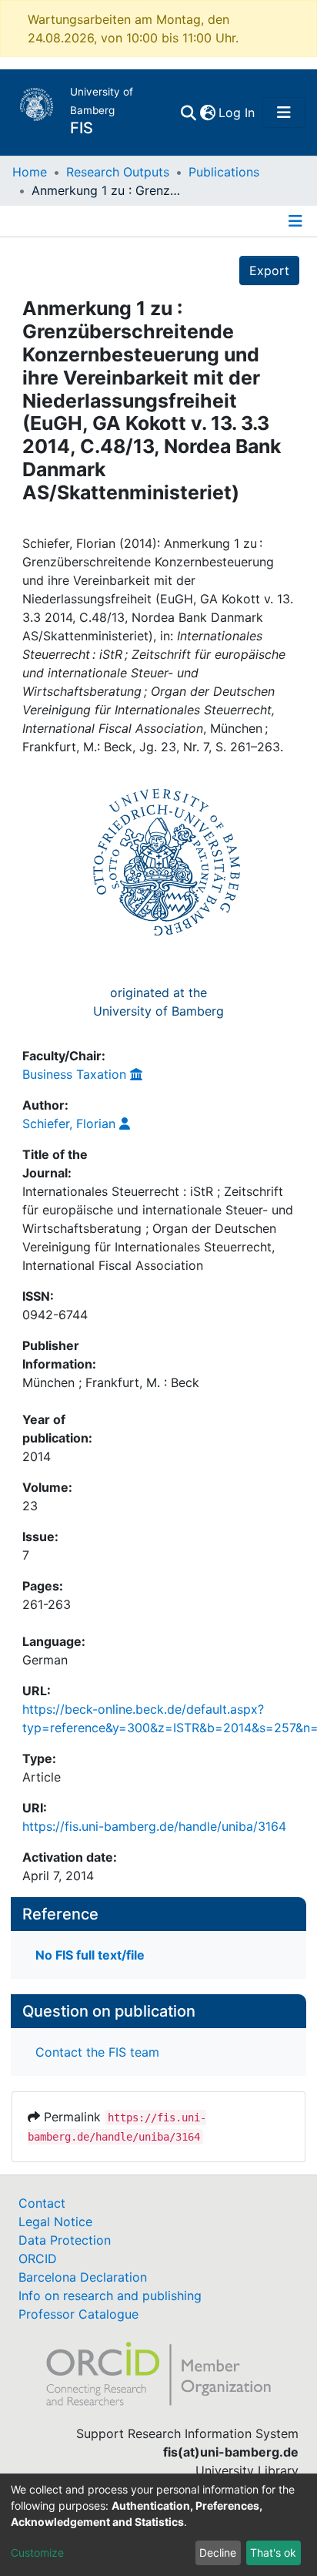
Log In (237, 113)
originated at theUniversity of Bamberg (158, 1002)
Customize (37, 2552)
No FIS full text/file (90, 1955)
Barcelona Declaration (83, 2277)
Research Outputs (118, 172)
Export (269, 270)
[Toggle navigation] (284, 113)
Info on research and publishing (110, 2296)
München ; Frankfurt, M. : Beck (111, 1382)
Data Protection (65, 2240)
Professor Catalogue (78, 2314)
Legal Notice (55, 2222)
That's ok (273, 2552)
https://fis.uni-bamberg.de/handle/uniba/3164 (154, 1826)
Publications (224, 172)
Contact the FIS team (97, 2052)
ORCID (38, 2259)
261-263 (47, 1604)
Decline (218, 2552)
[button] (207, 113)
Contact (42, 2203)
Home (30, 172)
